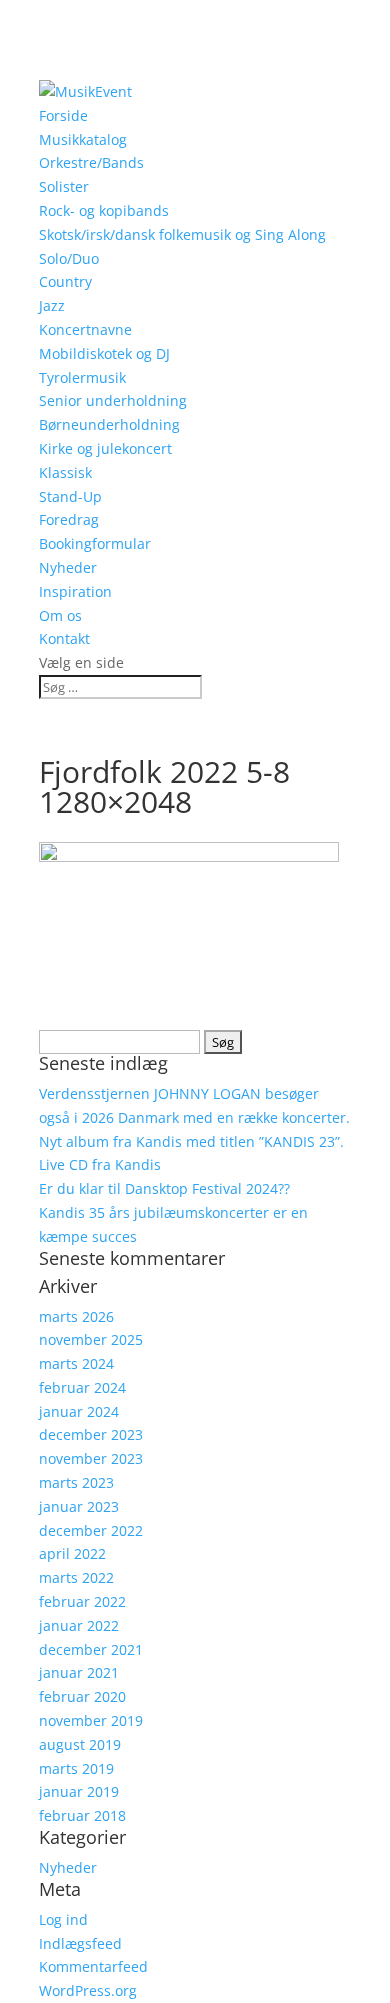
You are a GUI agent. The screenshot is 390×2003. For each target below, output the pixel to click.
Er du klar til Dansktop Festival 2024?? (164, 1188)
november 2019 (91, 1720)
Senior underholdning (113, 400)
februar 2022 (82, 1601)
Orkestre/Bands (91, 162)
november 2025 (91, 1339)
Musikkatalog (83, 139)
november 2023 (91, 1458)
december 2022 (91, 1530)
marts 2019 (76, 1768)
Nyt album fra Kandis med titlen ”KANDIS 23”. (191, 1141)
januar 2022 (79, 1625)
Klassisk (65, 472)
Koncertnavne (85, 329)
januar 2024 (79, 1411)
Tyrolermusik (82, 377)
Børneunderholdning (109, 424)
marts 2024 (76, 1363)
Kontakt (64, 638)
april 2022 (72, 1553)
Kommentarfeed (93, 1966)
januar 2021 (79, 1672)
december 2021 (91, 1649)
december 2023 (91, 1434)
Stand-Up (70, 496)
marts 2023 (76, 1482)
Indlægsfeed (80, 1943)
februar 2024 (82, 1387)
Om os (60, 615)
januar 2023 (79, 1506)
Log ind (63, 1919)
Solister (64, 186)
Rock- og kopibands (104, 210)
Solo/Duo (69, 258)
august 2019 (80, 1744)
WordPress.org (88, 1990)
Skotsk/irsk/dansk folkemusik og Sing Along (182, 234)
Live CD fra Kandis (100, 1164)
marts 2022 (76, 1577)
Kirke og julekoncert (105, 448)
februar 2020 (82, 1696)
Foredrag (69, 519)
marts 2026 (76, 1316)
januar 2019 (79, 1791)
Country (65, 281)
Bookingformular (95, 543)
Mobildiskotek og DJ (104, 353)
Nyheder (68, 567)
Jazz (52, 305)
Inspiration (75, 591)
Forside (63, 115)
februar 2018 (82, 1815)
